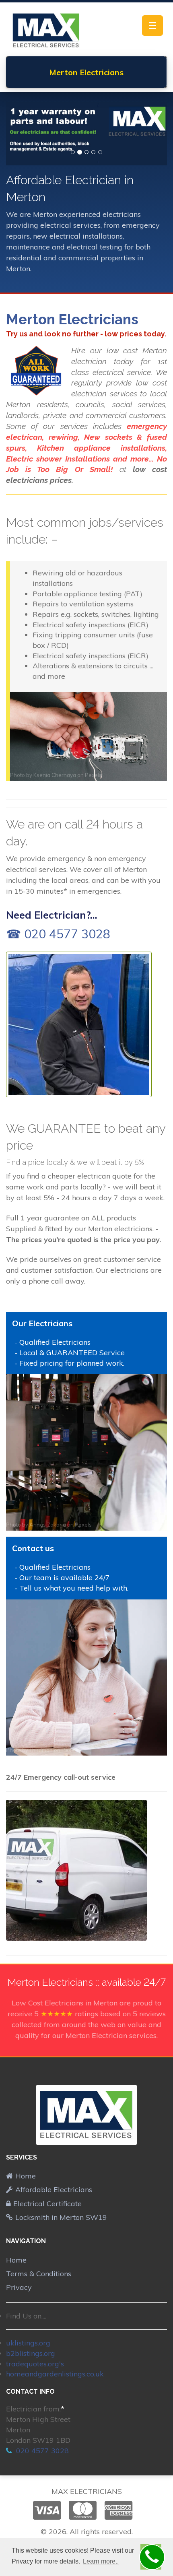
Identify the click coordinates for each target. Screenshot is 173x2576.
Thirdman (41, 1750)
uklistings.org (28, 2343)
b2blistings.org (31, 2353)
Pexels (93, 775)
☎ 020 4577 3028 (58, 934)
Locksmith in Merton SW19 (61, 2217)
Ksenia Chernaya (55, 775)
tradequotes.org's (35, 2364)
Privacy (19, 2287)
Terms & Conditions (39, 2274)
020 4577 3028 (41, 2451)
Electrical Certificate (47, 2204)
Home (26, 2176)
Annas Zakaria (48, 1525)
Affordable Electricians (54, 2190)
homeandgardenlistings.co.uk (55, 2374)
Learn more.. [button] (101, 2561)
